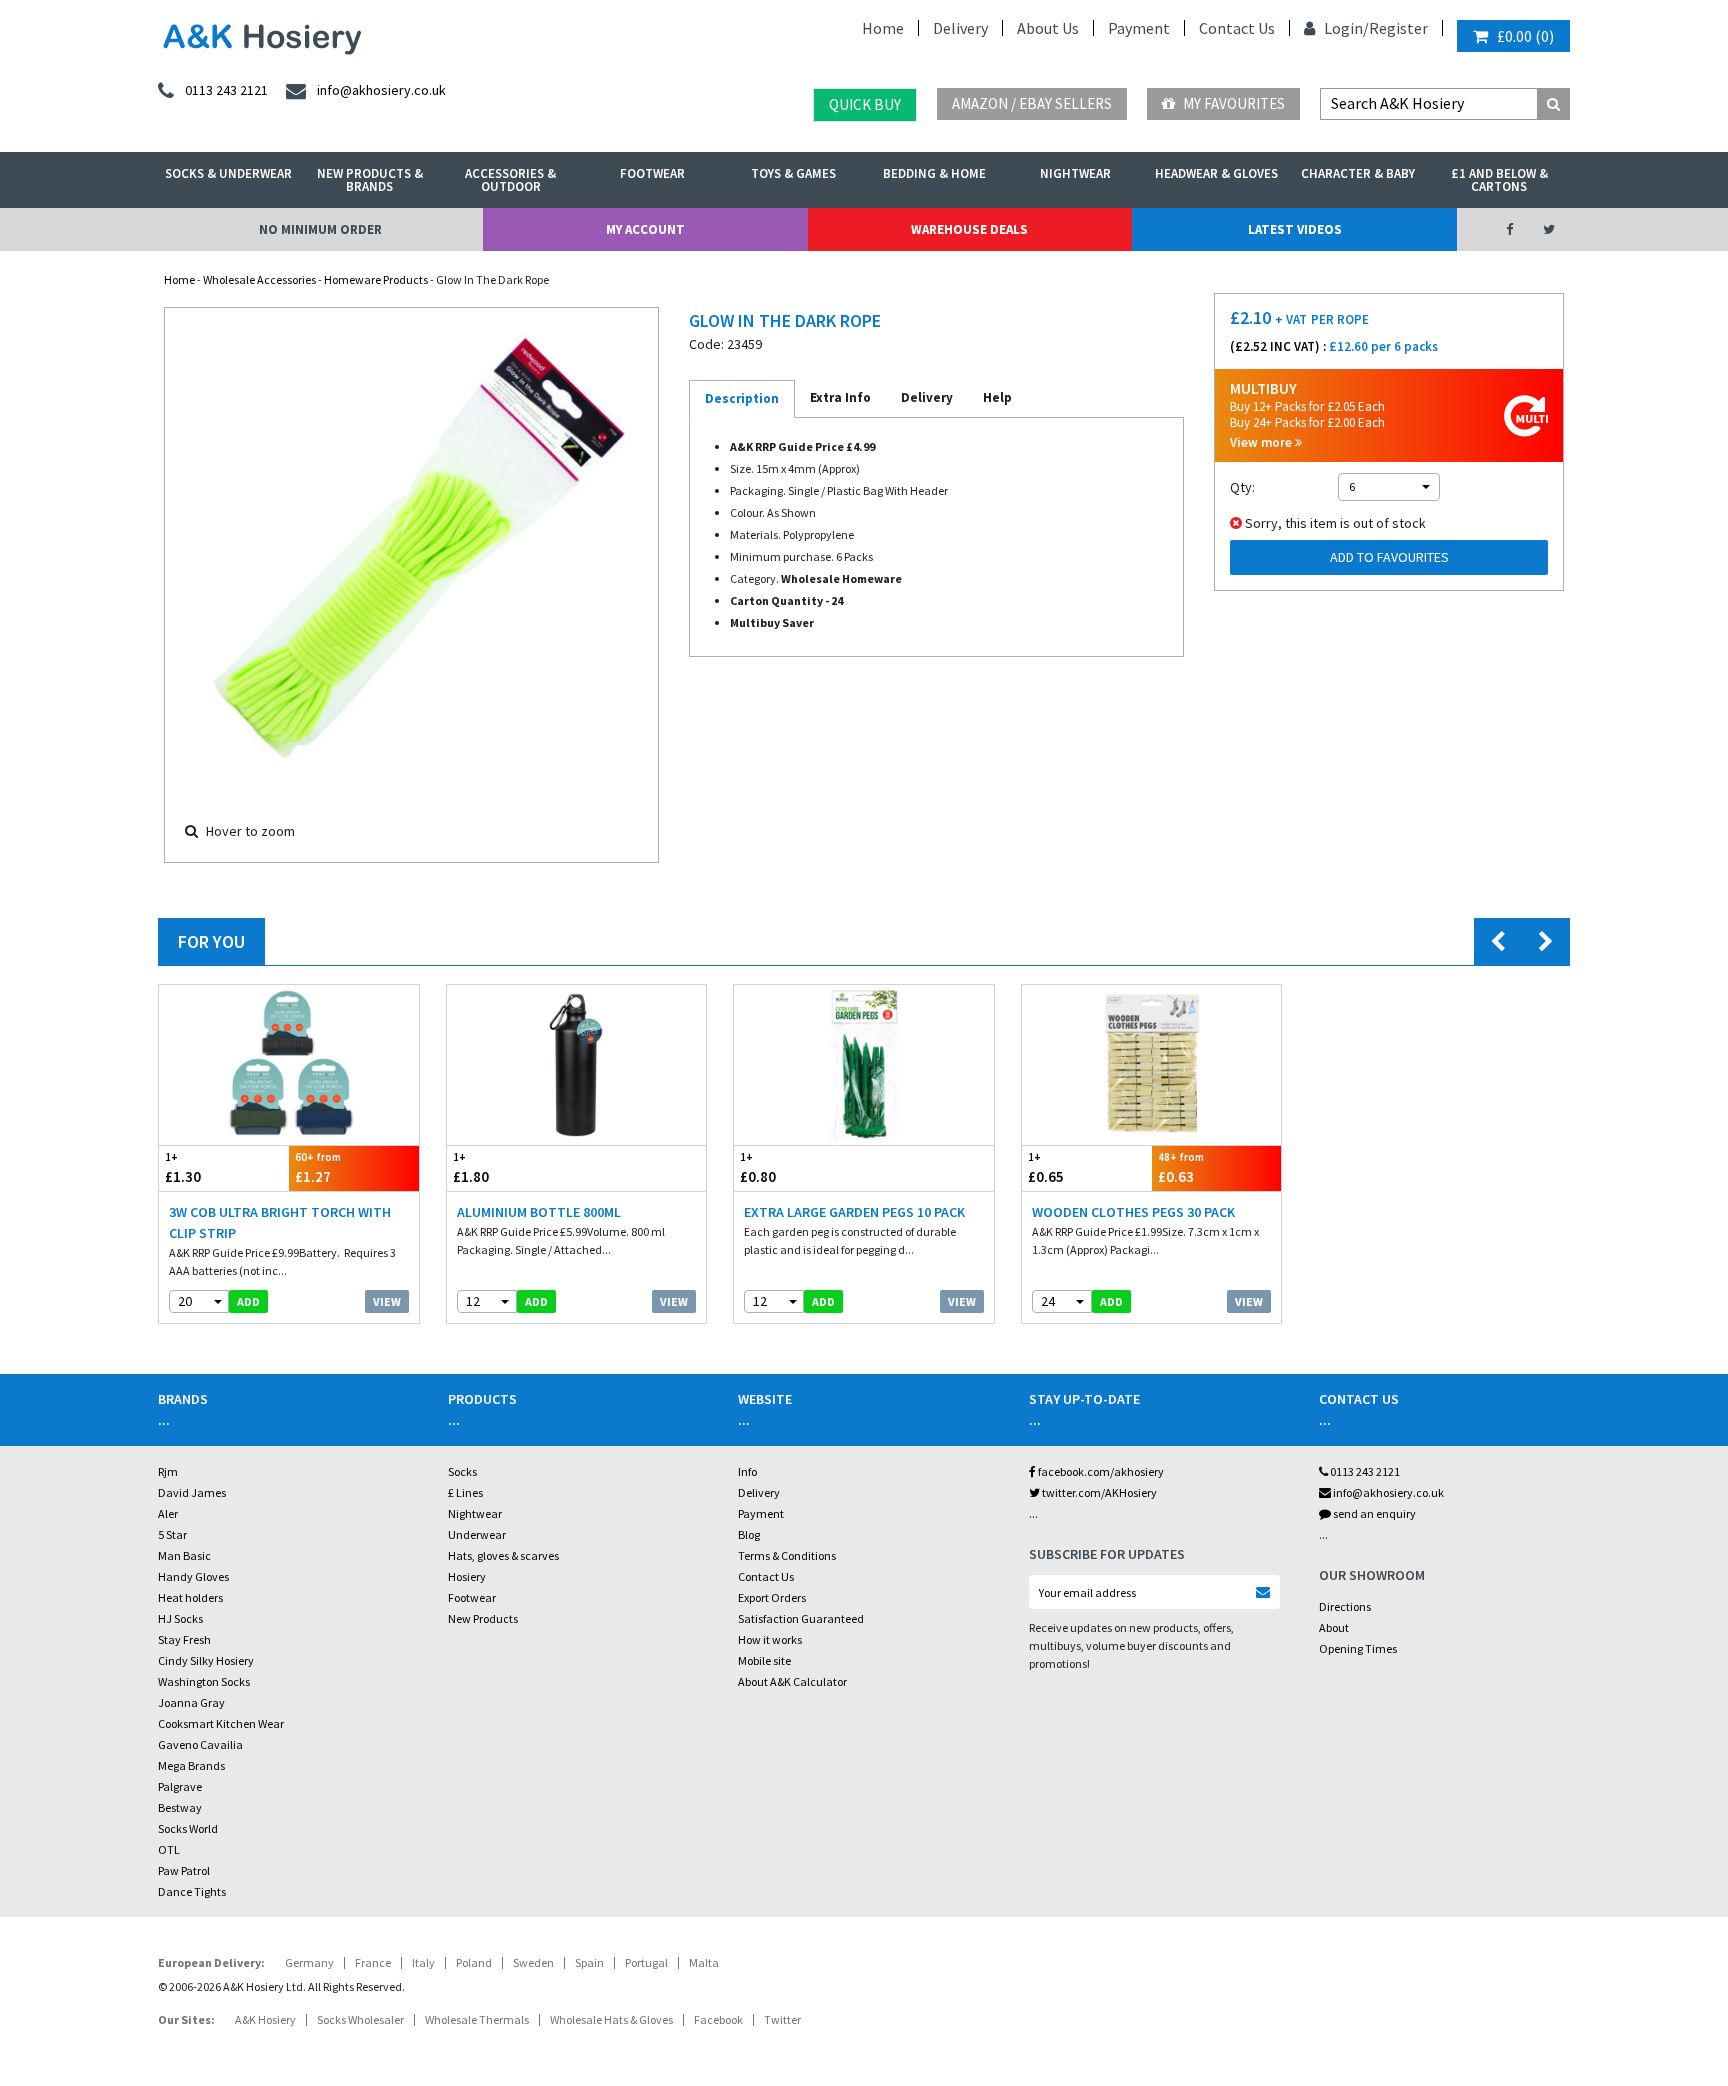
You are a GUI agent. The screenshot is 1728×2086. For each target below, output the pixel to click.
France (373, 1962)
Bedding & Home (934, 173)
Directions (1345, 1606)
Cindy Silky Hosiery (206, 1660)
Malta (704, 1962)
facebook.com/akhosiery (1100, 1471)
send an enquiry (1373, 1513)
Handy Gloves (193, 1576)
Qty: (1242, 487)
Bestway (180, 1807)
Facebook (718, 2019)
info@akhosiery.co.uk (1388, 1492)
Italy (423, 1962)
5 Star (172, 1534)
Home (883, 28)
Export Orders (772, 1597)
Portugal (646, 1962)
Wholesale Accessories (259, 279)
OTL (169, 1849)
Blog (749, 1534)
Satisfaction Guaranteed (801, 1618)
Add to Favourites (1389, 557)
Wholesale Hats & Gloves (611, 2019)
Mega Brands (191, 1765)
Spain (589, 1962)
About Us (1048, 28)
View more (1262, 442)
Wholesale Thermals (477, 2019)
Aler (168, 1513)
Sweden (533, 1962)
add (248, 1301)
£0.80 (758, 1168)
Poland (474, 1962)
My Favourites (1232, 103)
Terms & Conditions (787, 1555)
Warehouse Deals (969, 229)
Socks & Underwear (228, 173)
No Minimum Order (320, 229)
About (1334, 1627)
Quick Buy (865, 104)
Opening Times (1358, 1648)
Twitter (782, 2019)
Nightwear (1075, 173)
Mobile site (764, 1660)
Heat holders (190, 1597)
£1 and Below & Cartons (1499, 180)
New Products (483, 1618)
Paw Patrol (184, 1870)
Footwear (652, 173)
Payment (1139, 28)
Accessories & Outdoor (510, 180)
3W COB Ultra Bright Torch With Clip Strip (280, 1222)
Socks (462, 1471)
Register (1398, 28)
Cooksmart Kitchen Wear (221, 1723)
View (387, 1301)
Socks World (188, 1828)
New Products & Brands (370, 180)
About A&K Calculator (792, 1681)
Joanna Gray (191, 1702)
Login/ (1345, 28)
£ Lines (465, 1492)
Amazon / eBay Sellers (1032, 103)
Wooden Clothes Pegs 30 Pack (1133, 1212)
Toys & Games (793, 173)
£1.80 (471, 1168)
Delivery (960, 28)
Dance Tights (192, 1891)
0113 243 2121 (1364, 1471)
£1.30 (183, 1168)
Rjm (168, 1471)
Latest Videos (1295, 229)
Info (747, 1471)
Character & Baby (1358, 173)
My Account (645, 229)
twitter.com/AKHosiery (1098, 1492)
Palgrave (180, 1786)
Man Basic (184, 1555)
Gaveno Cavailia (200, 1744)
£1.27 (318, 1168)
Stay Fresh (184, 1639)
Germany (309, 1962)
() (1525, 36)
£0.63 (1181, 1168)
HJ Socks (180, 1618)
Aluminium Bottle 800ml (539, 1212)
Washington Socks (204, 1681)
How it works (770, 1639)
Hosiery (467, 1576)
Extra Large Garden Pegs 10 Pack (854, 1212)
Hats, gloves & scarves (503, 1555)
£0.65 (1046, 1168)
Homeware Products (376, 279)
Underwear (477, 1534)
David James (192, 1492)
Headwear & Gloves (1216, 173)
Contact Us (1237, 28)
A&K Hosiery (265, 2019)
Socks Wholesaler (360, 2019)
